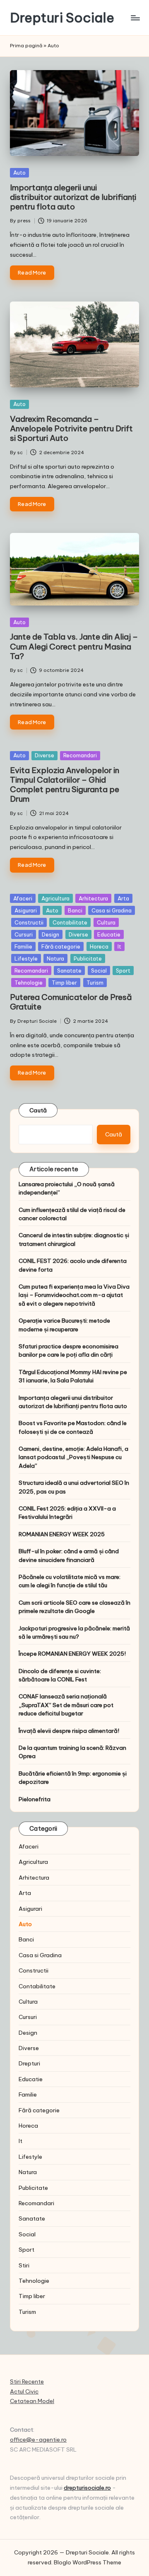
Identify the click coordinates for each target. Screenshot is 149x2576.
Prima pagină (26, 46)
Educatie (109, 934)
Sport (123, 971)
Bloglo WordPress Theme (88, 2562)
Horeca (99, 946)
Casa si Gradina (112, 910)
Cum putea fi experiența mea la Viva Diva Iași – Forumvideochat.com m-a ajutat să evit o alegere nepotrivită (74, 1295)
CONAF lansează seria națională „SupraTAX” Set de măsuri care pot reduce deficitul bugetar (66, 1705)
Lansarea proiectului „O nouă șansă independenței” (67, 1188)
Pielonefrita (35, 1799)
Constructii (29, 922)
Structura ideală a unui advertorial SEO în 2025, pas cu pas (74, 1487)
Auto (19, 173)
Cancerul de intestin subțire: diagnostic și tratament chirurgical (74, 1239)
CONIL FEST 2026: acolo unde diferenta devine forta (73, 1265)
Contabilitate (70, 922)
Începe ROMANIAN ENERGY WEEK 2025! (72, 1654)
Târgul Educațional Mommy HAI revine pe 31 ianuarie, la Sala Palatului (73, 1376)
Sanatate (69, 971)
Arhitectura (93, 898)
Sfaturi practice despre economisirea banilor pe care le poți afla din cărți (68, 1350)
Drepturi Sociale (62, 18)
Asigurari (26, 910)
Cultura (106, 922)
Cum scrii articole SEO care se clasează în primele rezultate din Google (74, 1607)
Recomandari (80, 755)
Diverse (44, 755)
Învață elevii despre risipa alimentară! (69, 1731)
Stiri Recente (27, 2381)
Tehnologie (29, 983)
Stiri (24, 2265)
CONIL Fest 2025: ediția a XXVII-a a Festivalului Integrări (67, 1513)
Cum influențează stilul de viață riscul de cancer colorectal (72, 1214)
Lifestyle (26, 958)
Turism (95, 983)
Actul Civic (24, 2391)
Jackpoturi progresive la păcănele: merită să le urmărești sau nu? (74, 1632)
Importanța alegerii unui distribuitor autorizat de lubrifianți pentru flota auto (73, 197)
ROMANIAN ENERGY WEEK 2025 (62, 1534)
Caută (38, 1110)
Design (50, 934)
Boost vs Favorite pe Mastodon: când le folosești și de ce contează (73, 1427)
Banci (75, 910)
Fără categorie (61, 946)
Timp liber (64, 983)
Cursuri (24, 934)
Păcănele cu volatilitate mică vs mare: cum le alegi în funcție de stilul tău (70, 1581)
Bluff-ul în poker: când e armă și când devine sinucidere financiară (69, 1555)
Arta (123, 898)
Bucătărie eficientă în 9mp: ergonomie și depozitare (73, 1778)
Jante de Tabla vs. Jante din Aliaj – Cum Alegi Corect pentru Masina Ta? (74, 646)
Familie (23, 946)
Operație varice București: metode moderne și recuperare (64, 1325)
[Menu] (135, 18)
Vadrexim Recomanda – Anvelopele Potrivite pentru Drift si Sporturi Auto (71, 428)
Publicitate (88, 958)
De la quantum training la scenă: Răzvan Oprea (72, 1752)
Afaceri (23, 898)
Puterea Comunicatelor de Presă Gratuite (71, 1002)
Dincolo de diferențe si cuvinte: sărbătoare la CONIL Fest (60, 1675)
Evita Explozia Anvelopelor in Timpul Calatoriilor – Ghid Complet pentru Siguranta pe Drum (65, 784)
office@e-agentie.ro (38, 2440)
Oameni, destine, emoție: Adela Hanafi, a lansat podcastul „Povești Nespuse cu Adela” (73, 1457)
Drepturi (29, 2063)
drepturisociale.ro (87, 2488)
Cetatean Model (32, 2401)
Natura (55, 958)
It (119, 946)
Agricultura (55, 898)
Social (99, 971)
